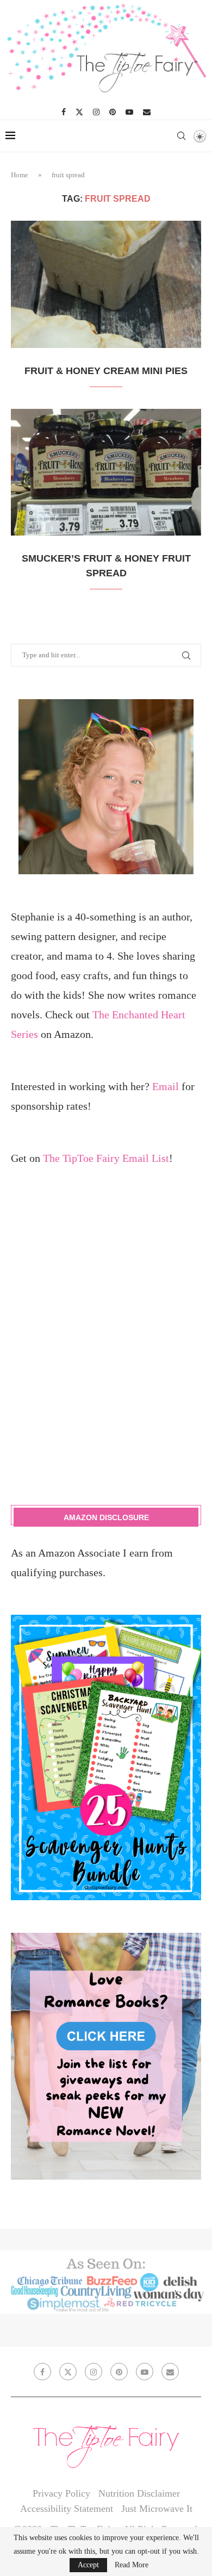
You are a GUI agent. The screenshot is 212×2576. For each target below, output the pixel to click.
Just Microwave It (157, 2509)
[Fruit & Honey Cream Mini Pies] (106, 284)
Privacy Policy (61, 2493)
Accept (88, 2565)
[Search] (181, 136)
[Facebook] (64, 112)
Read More (132, 2565)
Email (166, 1086)
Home (20, 175)
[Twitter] (79, 112)
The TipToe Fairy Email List (106, 1158)
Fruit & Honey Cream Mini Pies (106, 371)
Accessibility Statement (67, 2509)
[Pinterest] (113, 112)
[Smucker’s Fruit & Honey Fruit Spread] (106, 472)
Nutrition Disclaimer (139, 2493)
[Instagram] (96, 112)
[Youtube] (129, 112)
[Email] (147, 112)
